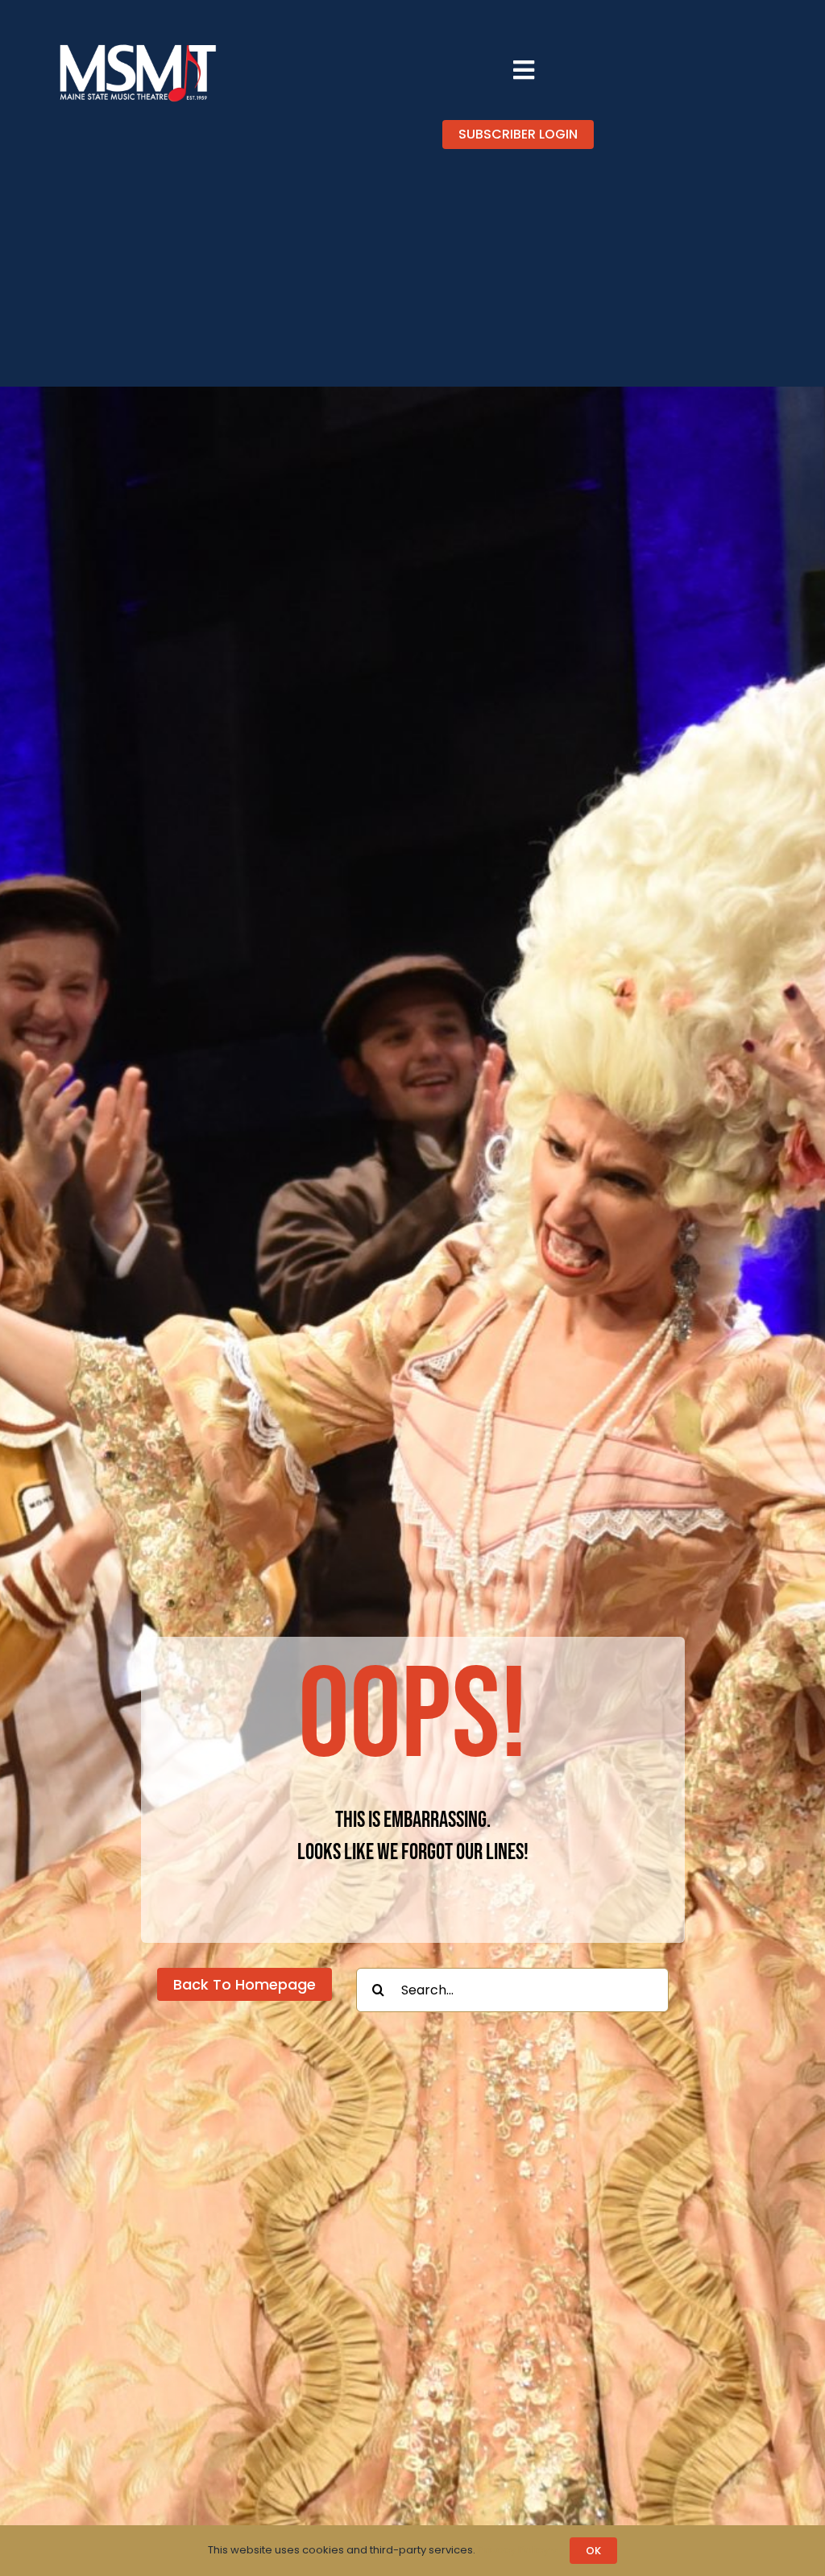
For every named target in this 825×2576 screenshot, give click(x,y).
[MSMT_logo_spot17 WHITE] (138, 46)
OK (593, 2551)
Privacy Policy (514, 2550)
